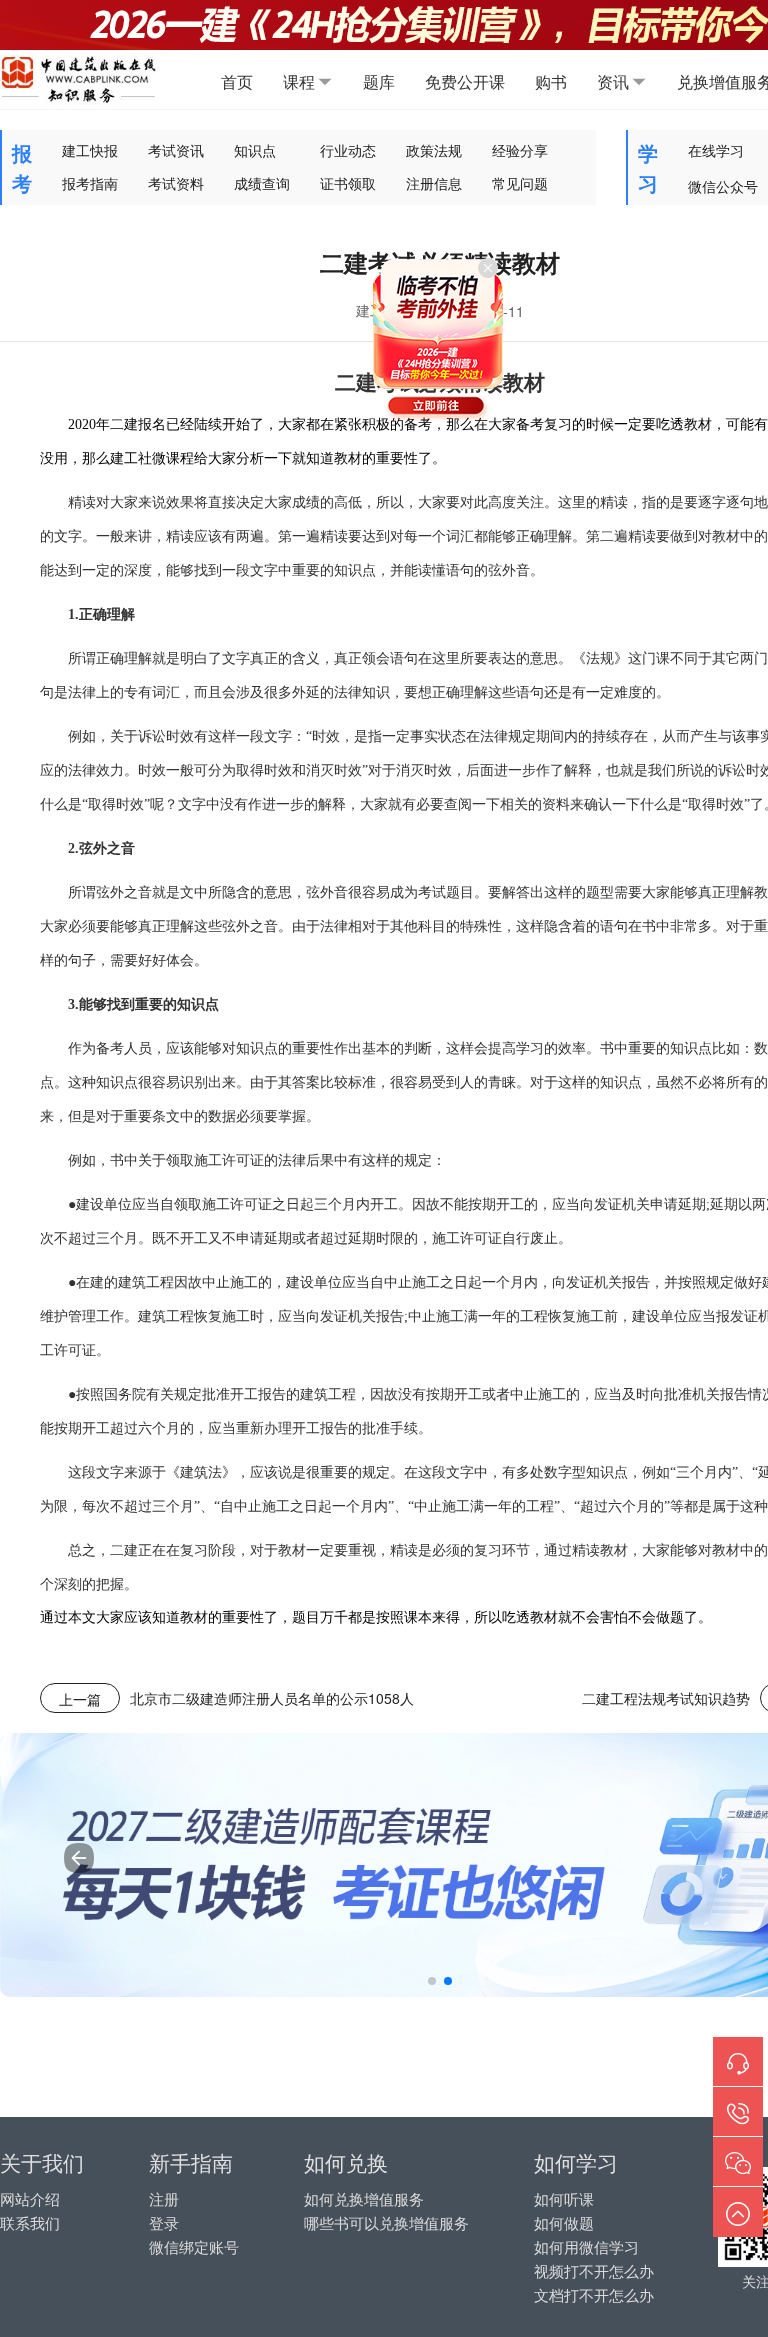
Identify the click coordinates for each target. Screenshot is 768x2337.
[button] (432, 1981)
